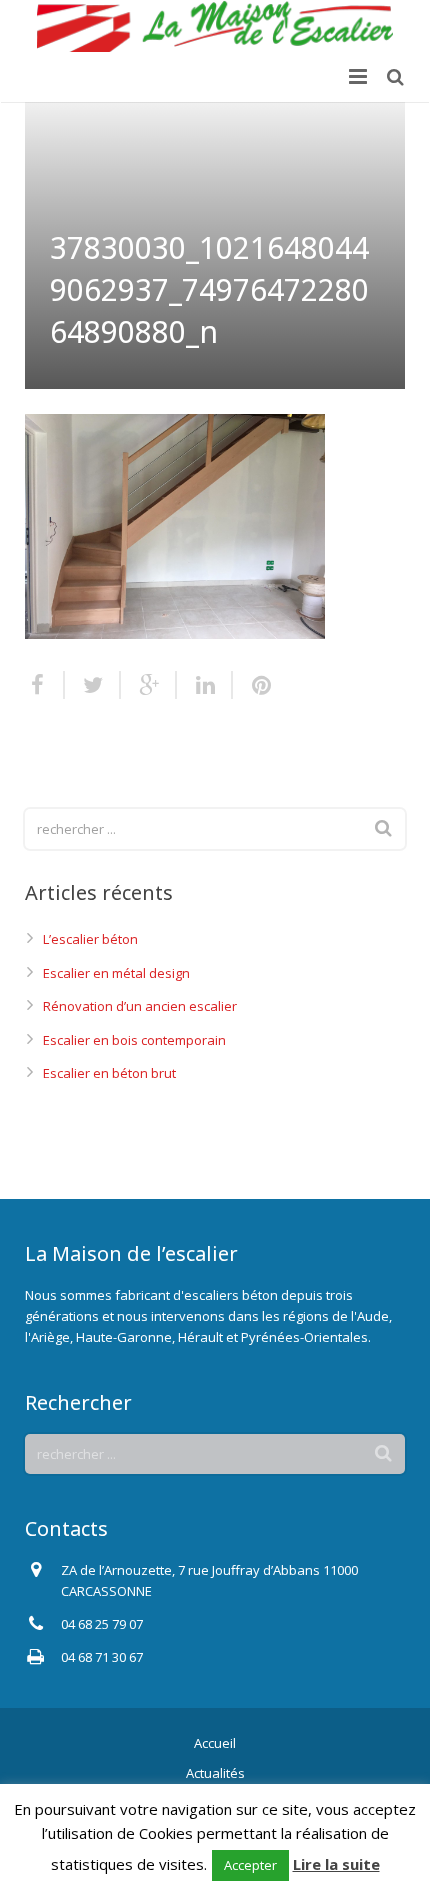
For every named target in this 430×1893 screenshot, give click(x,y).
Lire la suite (336, 1864)
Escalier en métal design (116, 973)
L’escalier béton (90, 939)
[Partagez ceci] (45, 685)
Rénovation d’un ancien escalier (140, 1006)
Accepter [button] (250, 1865)
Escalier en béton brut (109, 1073)
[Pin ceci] (253, 685)
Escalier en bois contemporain (134, 1040)
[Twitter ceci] (93, 685)
